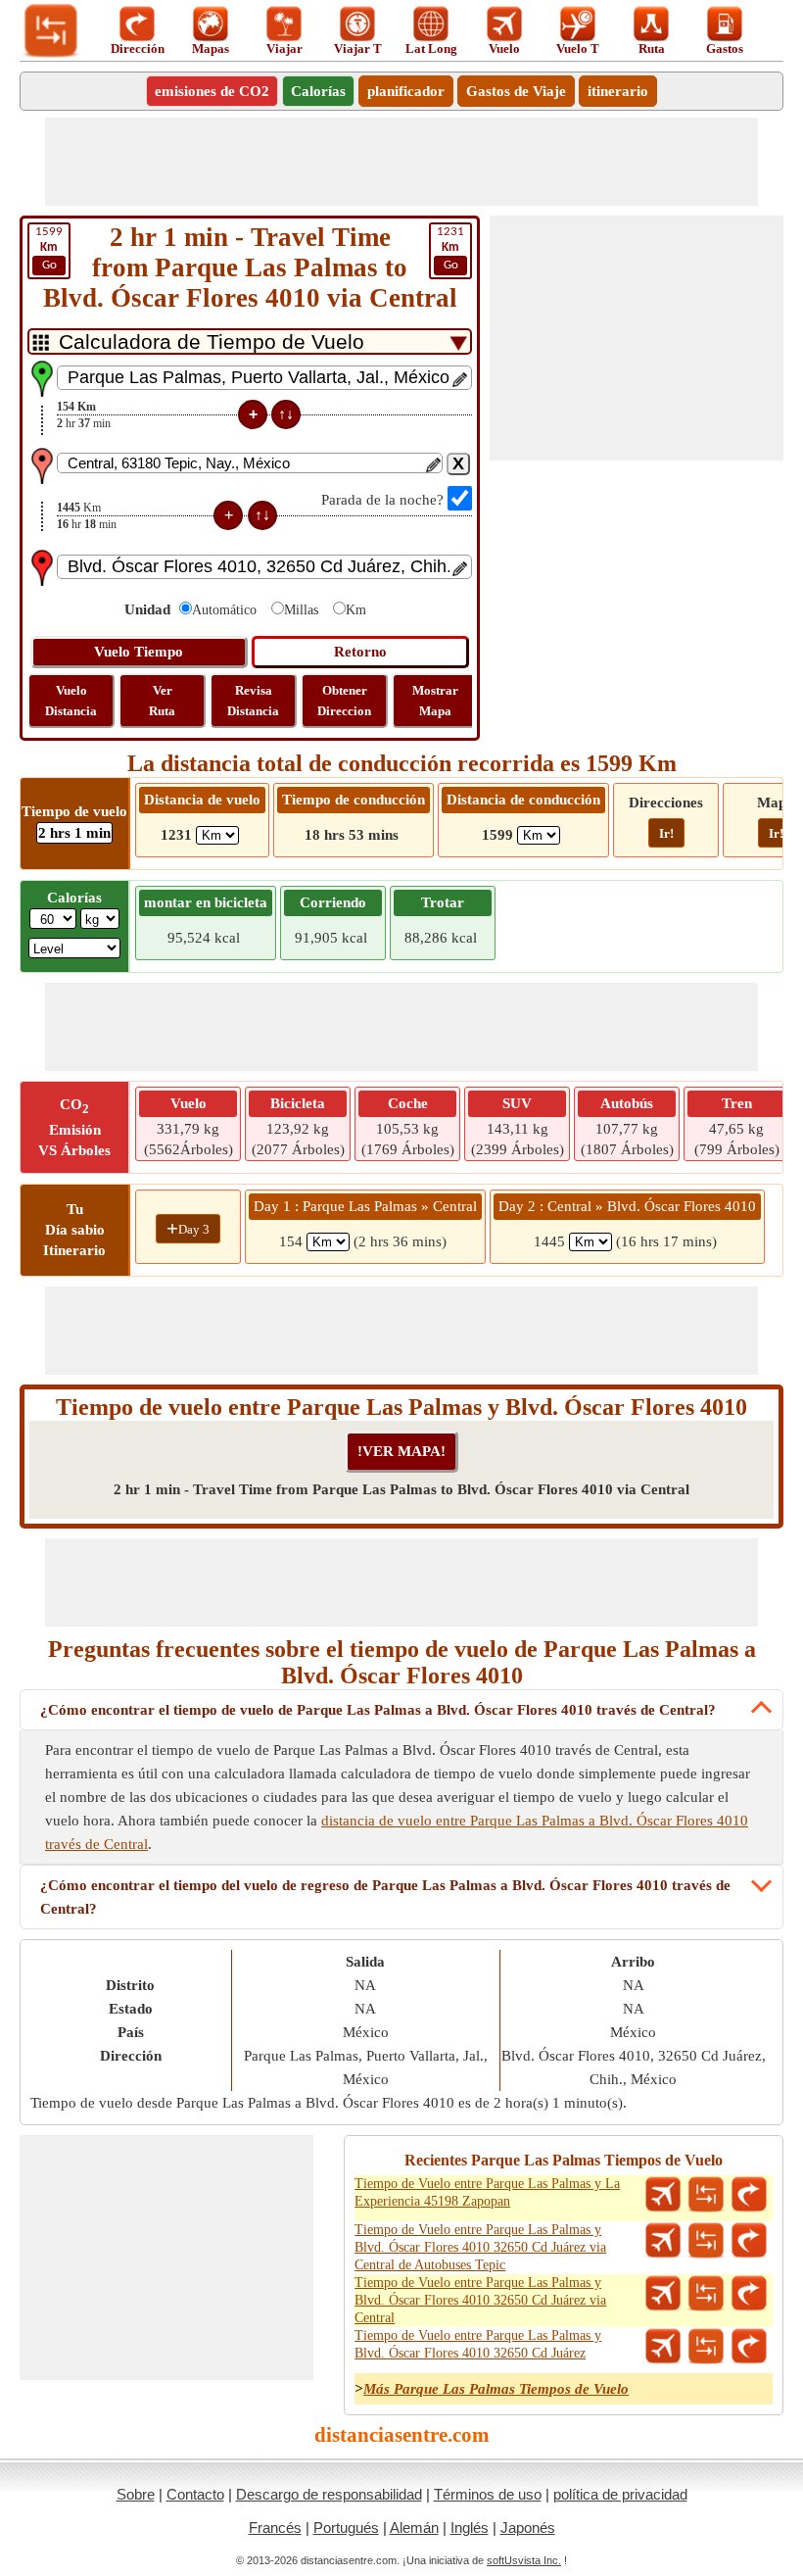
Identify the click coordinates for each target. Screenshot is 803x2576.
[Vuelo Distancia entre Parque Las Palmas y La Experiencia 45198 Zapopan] (663, 2195)
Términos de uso (488, 2494)
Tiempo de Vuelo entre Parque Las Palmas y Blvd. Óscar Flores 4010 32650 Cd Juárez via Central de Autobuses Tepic (480, 2247)
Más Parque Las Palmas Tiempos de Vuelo (496, 2389)
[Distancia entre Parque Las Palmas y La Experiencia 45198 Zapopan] (706, 2195)
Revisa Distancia (253, 701)
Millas (301, 610)
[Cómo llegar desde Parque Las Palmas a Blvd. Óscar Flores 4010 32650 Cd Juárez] (749, 2347)
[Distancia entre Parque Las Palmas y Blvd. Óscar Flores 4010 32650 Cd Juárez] (706, 2347)
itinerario (618, 91)
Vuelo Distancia (71, 701)
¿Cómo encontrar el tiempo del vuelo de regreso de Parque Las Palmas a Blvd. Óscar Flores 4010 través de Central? (385, 1897)
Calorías (318, 91)
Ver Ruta (162, 701)
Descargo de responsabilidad (329, 2494)
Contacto (195, 2494)
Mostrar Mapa (435, 701)
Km (356, 610)
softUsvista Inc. (524, 2560)
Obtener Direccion (344, 701)
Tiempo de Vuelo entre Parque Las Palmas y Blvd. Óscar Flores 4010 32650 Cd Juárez (478, 2344)
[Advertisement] (401, 162)
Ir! (666, 833)
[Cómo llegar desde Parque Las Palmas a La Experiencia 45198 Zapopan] (749, 2195)
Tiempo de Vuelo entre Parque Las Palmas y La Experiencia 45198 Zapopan (487, 2192)
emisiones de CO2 (212, 91)
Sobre (136, 2494)
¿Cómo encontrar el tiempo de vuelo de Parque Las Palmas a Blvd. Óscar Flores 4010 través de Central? (378, 1710)
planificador (406, 91)
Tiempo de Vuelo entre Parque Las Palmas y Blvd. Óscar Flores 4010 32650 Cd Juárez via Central (480, 2300)
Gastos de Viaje (516, 91)
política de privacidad (620, 2494)
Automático (224, 610)
